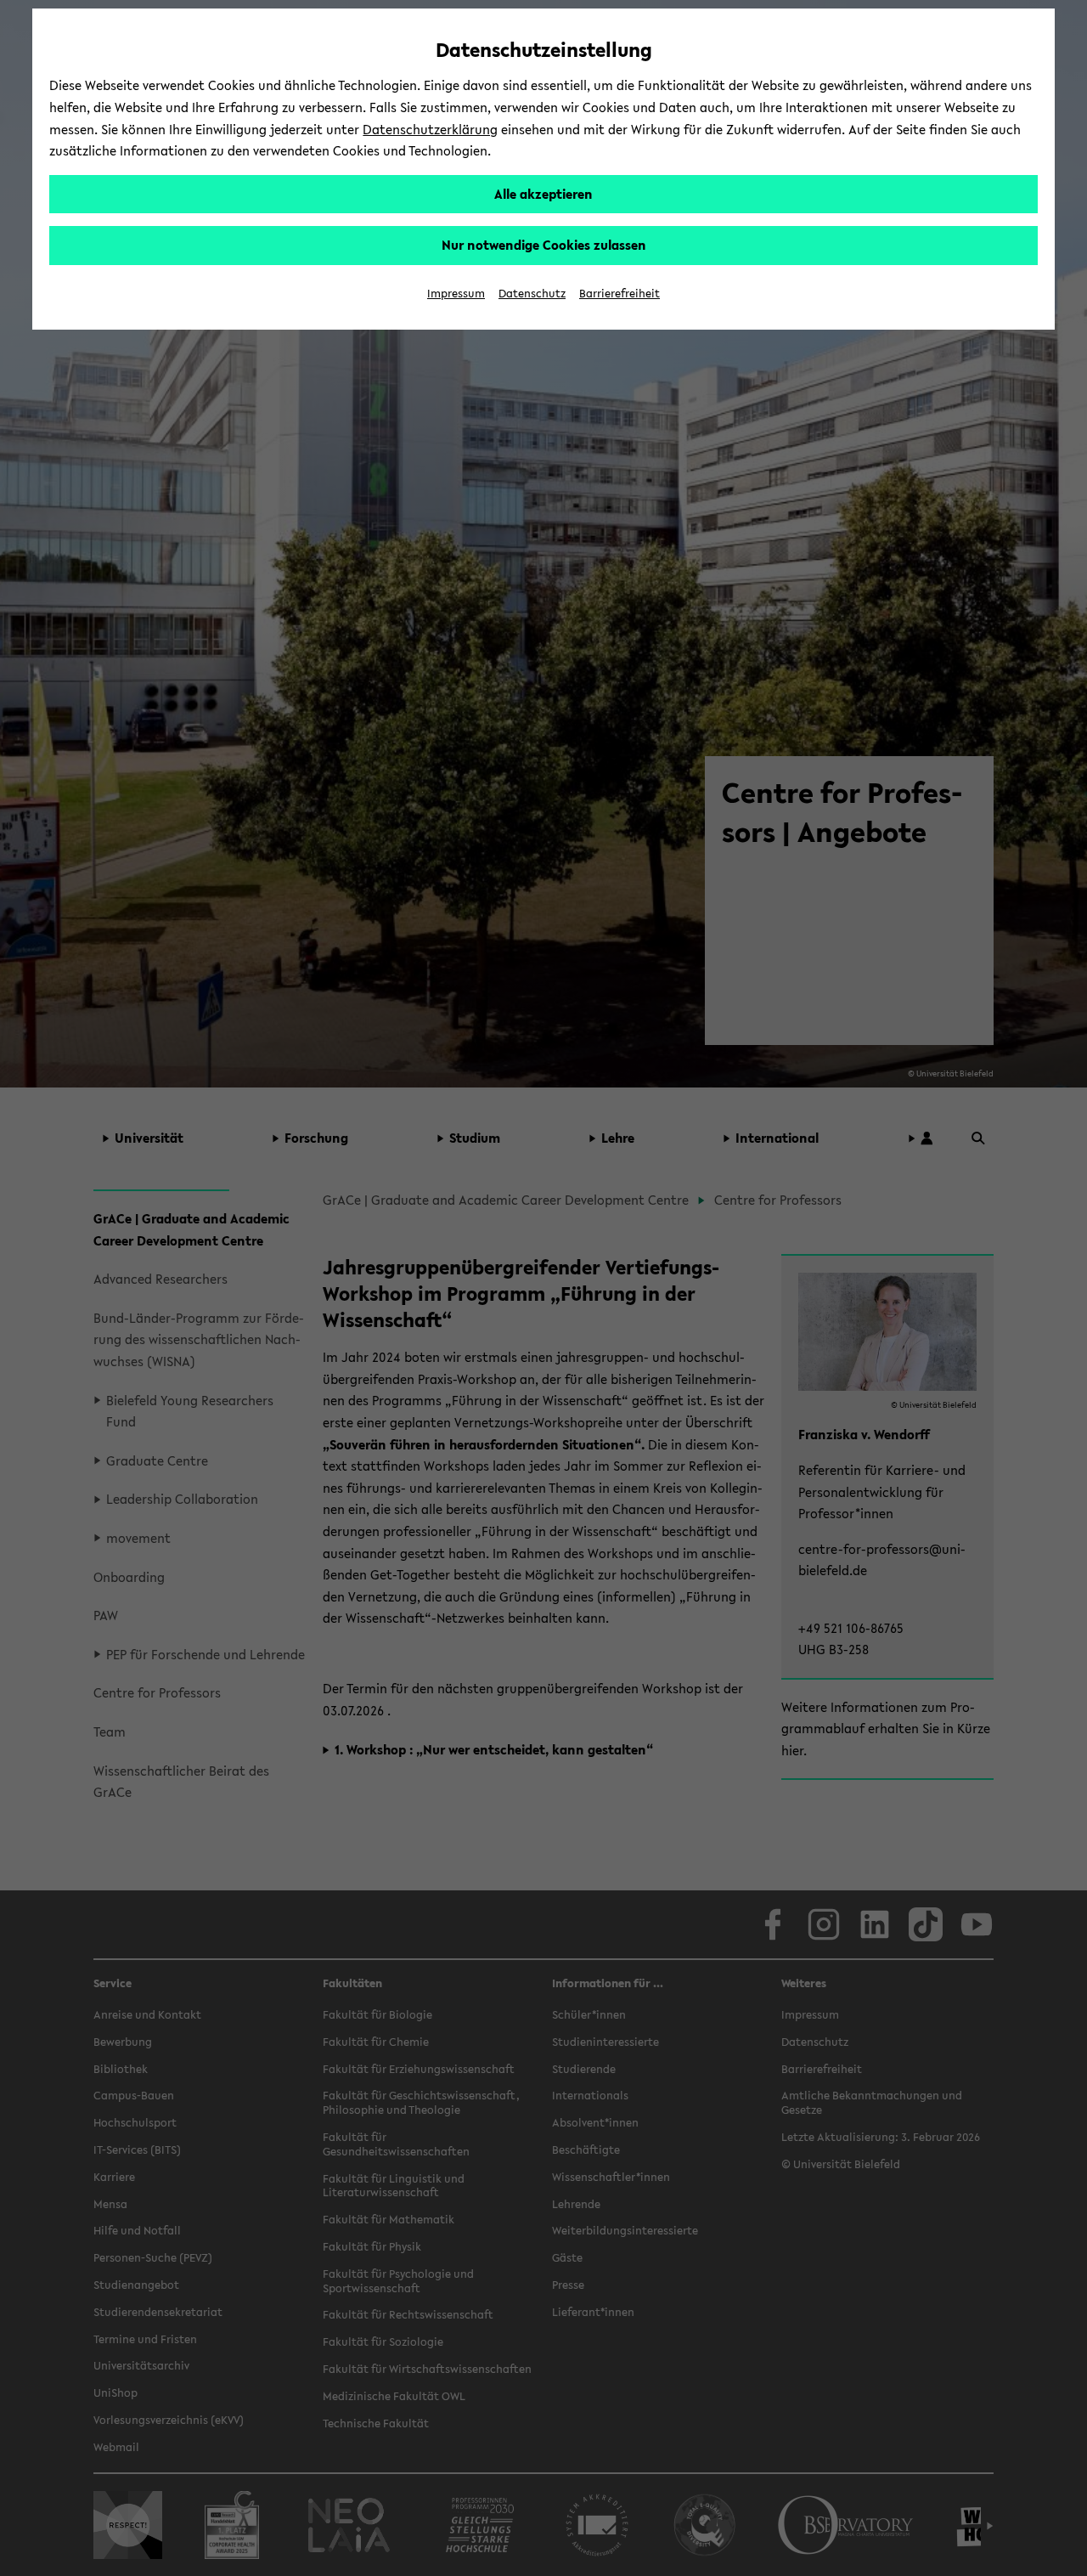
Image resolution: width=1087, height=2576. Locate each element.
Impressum (456, 294)
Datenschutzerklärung (430, 129)
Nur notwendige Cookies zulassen (544, 245)
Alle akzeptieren (543, 194)
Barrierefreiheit (620, 294)
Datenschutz (532, 294)
